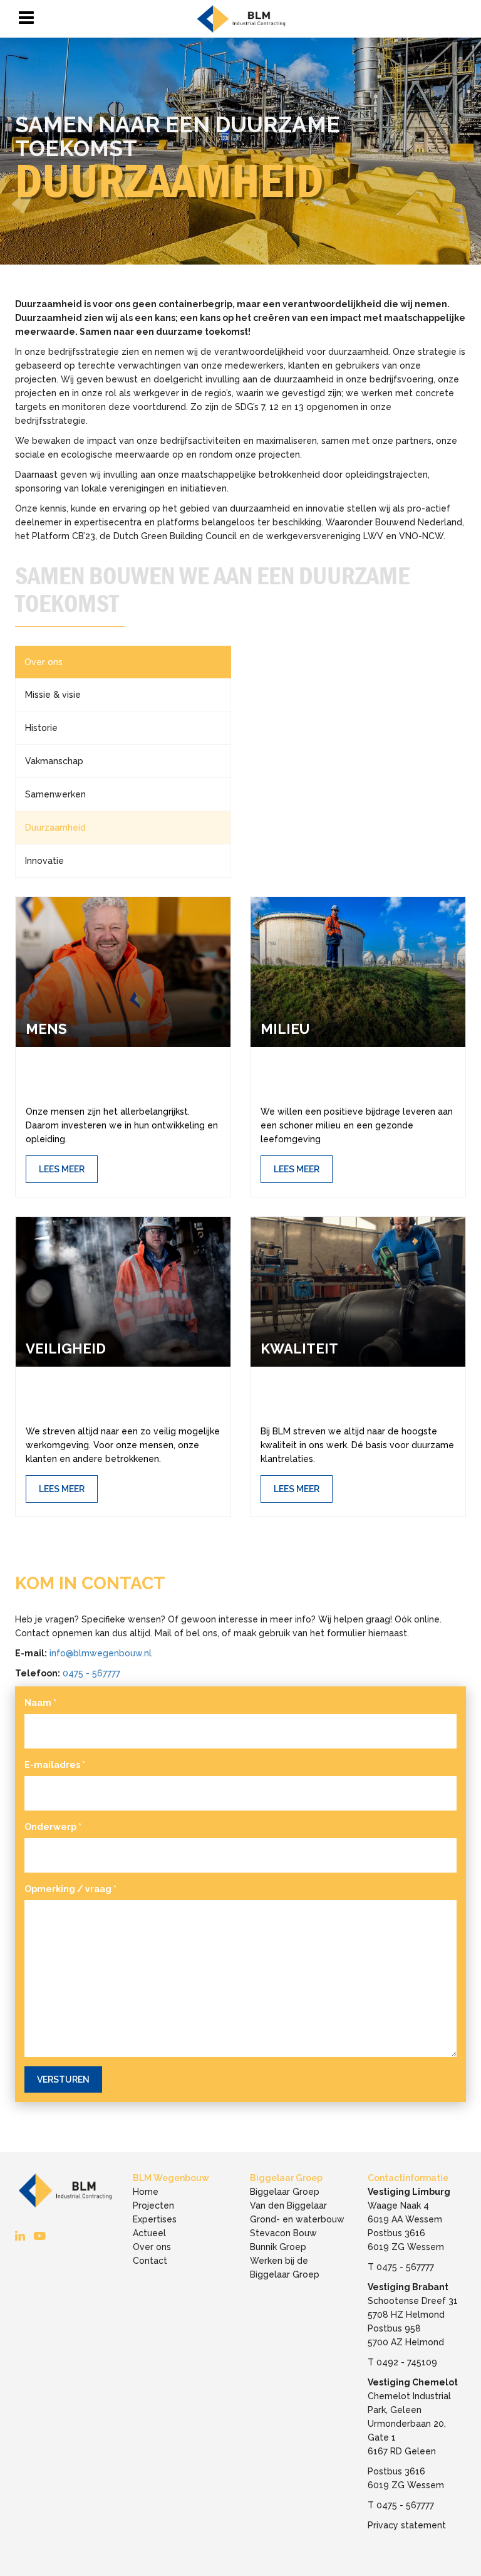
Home (146, 2192)
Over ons (44, 662)
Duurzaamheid (55, 828)
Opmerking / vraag (70, 1889)
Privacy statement (407, 2525)
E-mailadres (55, 1765)
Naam (40, 1703)
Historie (41, 728)
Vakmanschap (54, 761)
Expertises (155, 2219)
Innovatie (44, 861)
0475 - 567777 (91, 1673)
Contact (150, 2261)
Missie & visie (53, 695)
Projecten (153, 2205)
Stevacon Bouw (283, 2233)
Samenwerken (55, 794)
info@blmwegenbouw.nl (101, 1653)
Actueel (149, 2233)
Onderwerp (53, 1827)
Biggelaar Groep (285, 2192)
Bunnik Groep (278, 2247)
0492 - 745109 (407, 2362)
